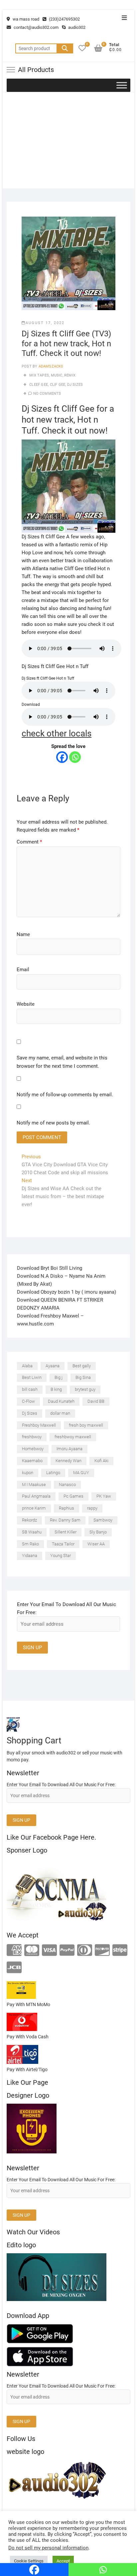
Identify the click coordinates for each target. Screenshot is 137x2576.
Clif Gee (58, 385)
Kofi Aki (101, 1461)
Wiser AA (96, 1544)
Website (26, 1004)
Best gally (82, 1366)
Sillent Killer (66, 1532)
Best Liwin (32, 1377)
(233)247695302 (64, 19)
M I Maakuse (34, 1485)
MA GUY (81, 1473)
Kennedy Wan (68, 1461)
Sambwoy (103, 1520)
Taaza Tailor (63, 1544)
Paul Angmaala (36, 1496)
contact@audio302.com (36, 27)
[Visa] (49, 1951)
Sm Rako (30, 1544)
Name (23, 934)
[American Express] (14, 1951)
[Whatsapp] (75, 757)
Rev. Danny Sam (65, 1520)
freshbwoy (32, 1437)
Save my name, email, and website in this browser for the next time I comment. (62, 1062)
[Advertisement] (68, 142)
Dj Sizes (75, 385)
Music (57, 375)
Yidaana (30, 1556)
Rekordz (29, 1520)
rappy (92, 1508)
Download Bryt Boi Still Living (50, 1268)
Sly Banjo (98, 1532)
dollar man (60, 1413)
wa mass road (25, 19)
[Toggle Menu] (122, 85)
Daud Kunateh (61, 1401)
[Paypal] (67, 1951)
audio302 (76, 27)
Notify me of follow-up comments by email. (65, 1095)
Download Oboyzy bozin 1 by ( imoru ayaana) (67, 1292)
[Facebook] (62, 757)
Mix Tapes (39, 375)
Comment (29, 842)
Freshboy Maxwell (39, 1425)
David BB (96, 1401)
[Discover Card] (102, 1951)
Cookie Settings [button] (29, 2561)
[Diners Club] (85, 1951)
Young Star (61, 1556)
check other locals (57, 733)
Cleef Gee (39, 385)
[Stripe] (120, 1951)
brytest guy (85, 1389)
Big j (59, 1377)
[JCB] (14, 1968)
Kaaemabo (32, 1461)
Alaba (27, 1366)
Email (23, 970)
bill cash (30, 1389)
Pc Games (73, 1496)
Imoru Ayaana (69, 1449)
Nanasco (67, 1485)
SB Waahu (32, 1532)
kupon (28, 1473)
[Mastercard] (32, 1951)
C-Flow (28, 1401)
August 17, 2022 (45, 323)
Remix (70, 375)
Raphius (67, 1508)
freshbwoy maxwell (73, 1437)
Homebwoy (33, 1449)
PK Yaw (104, 1496)
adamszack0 (50, 366)
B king (56, 1389)
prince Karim (34, 1508)
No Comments (47, 394)
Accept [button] (63, 2561)
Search (65, 48)
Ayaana (53, 1366)
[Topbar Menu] (124, 18)
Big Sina (83, 1377)
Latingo (53, 1473)
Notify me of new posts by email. (53, 1123)
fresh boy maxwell (86, 1425)
